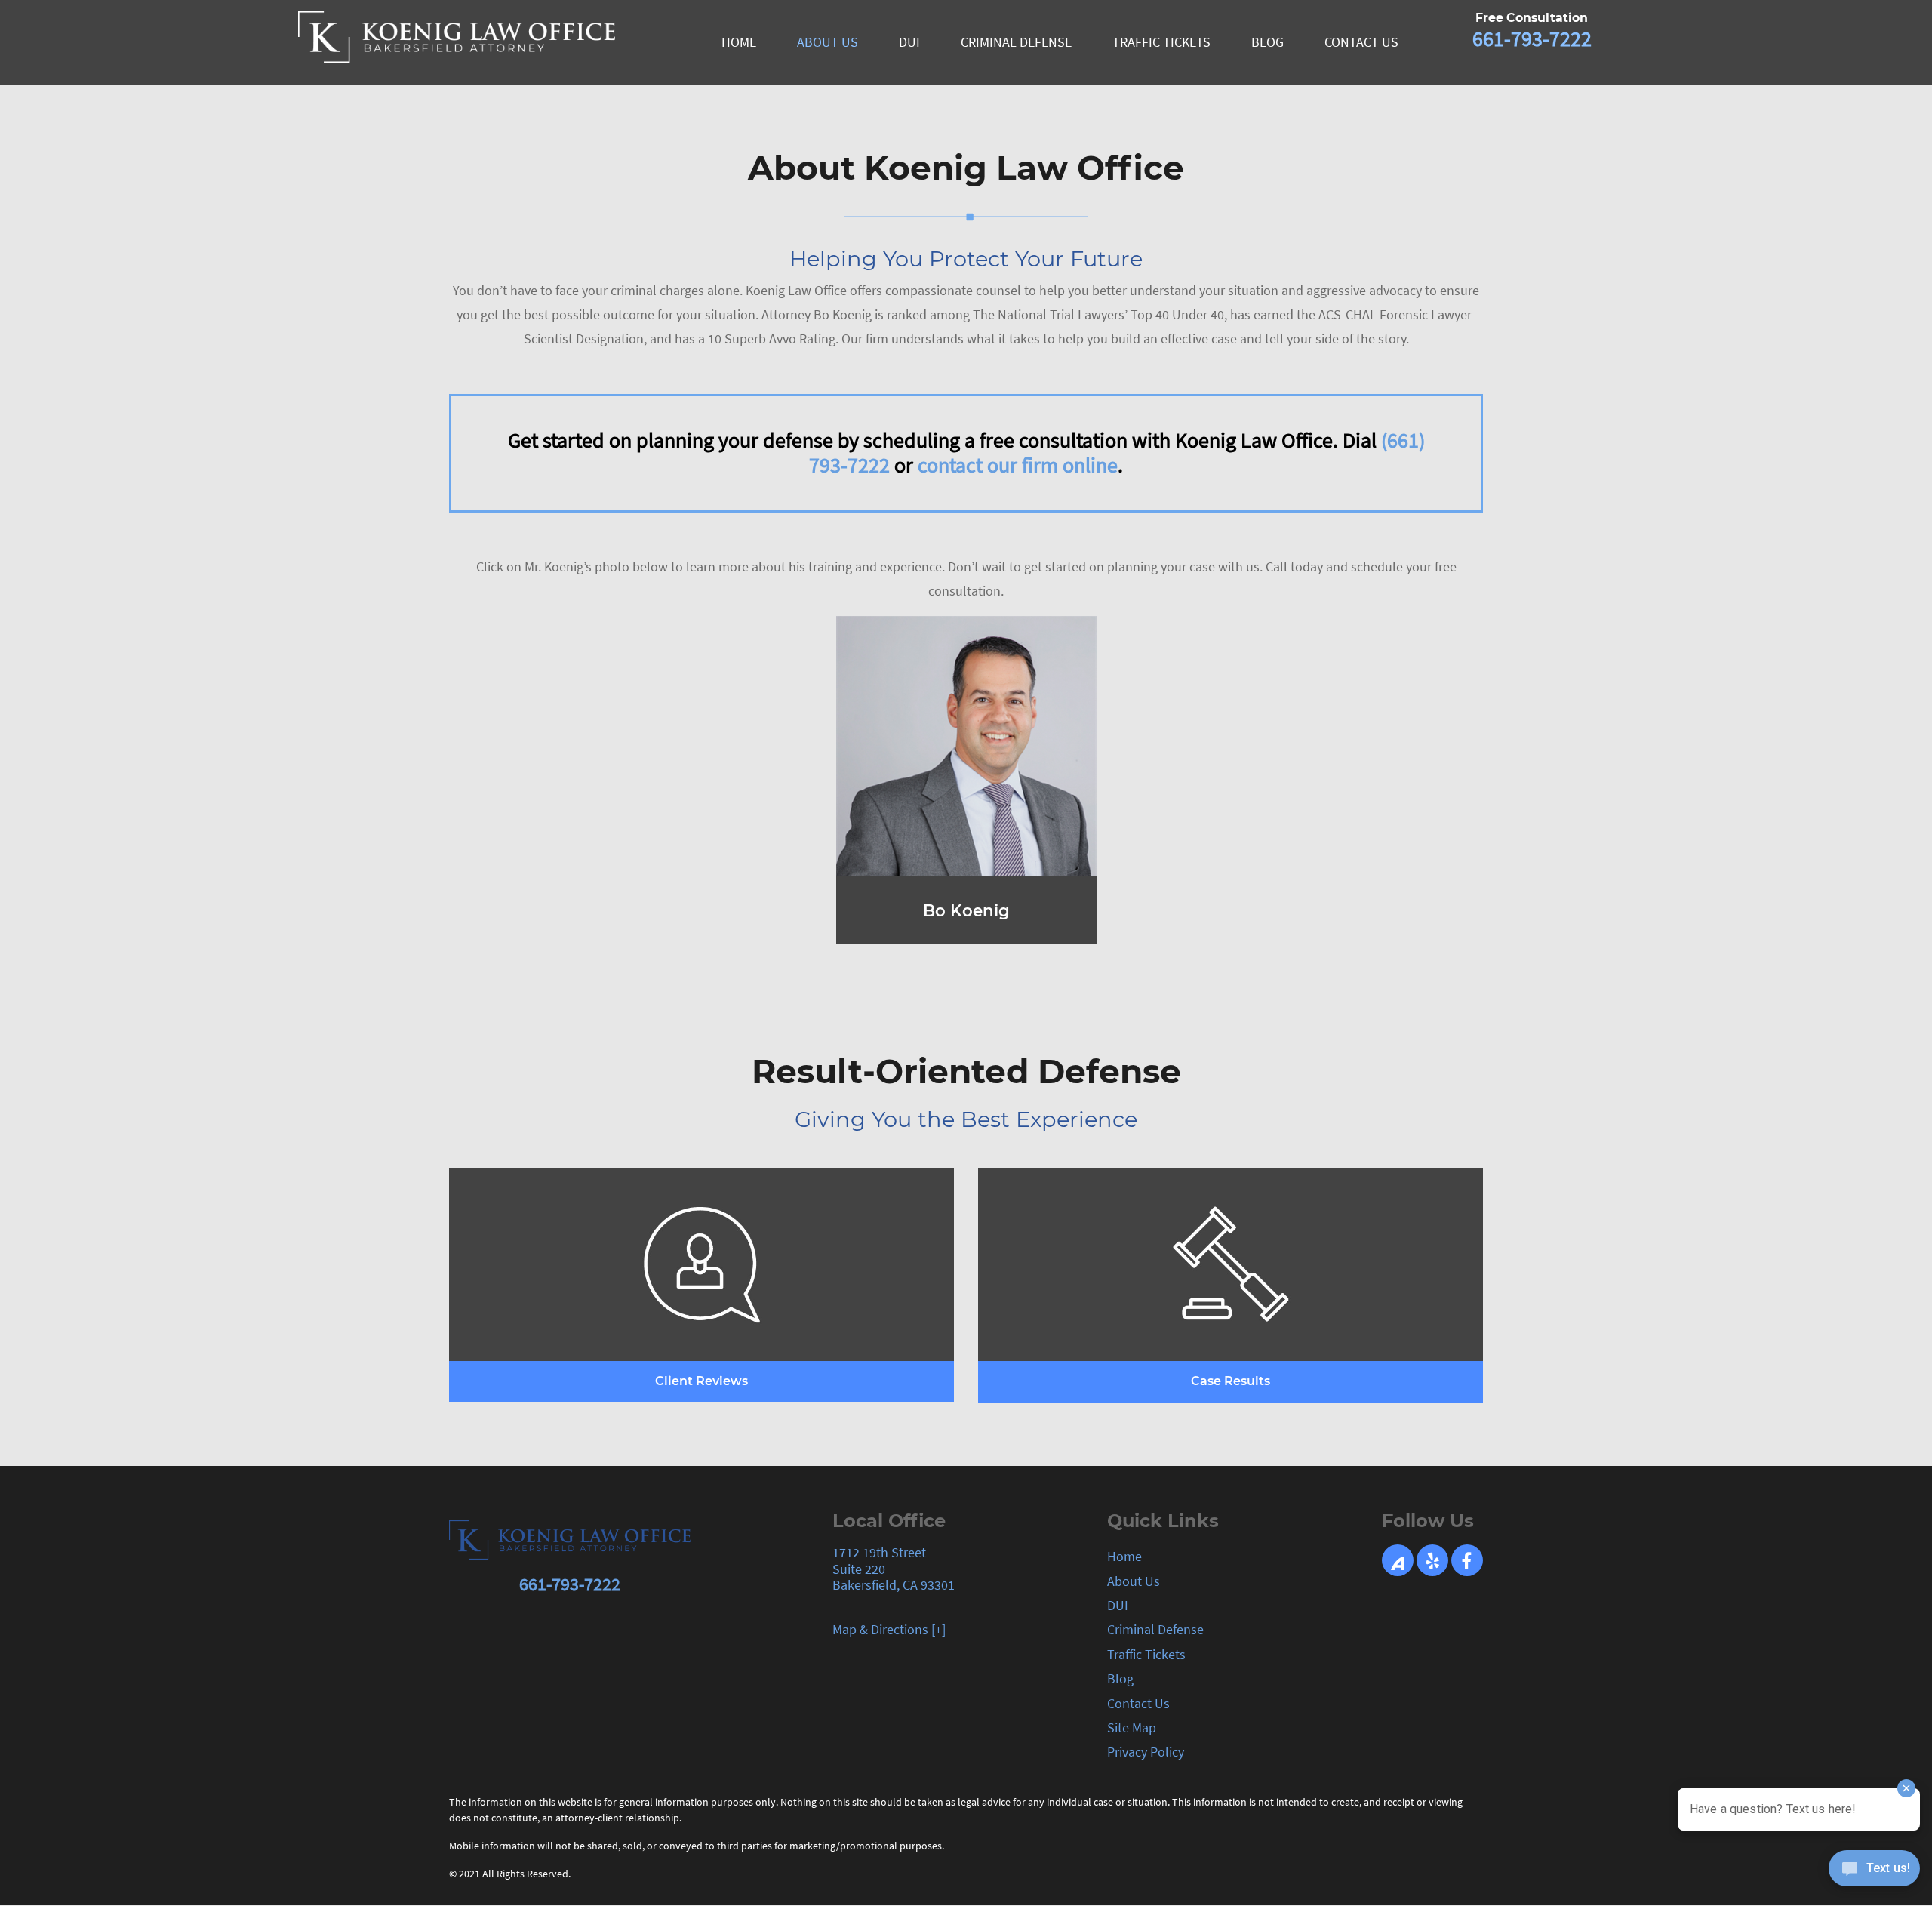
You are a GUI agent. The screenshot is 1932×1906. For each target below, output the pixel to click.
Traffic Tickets (1146, 1654)
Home (1124, 1556)
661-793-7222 (1532, 38)
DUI (1118, 1605)
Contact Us (1138, 1703)
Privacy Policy (1146, 1752)
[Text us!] (1874, 1874)
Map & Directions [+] (889, 1629)
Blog (1120, 1678)
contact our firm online (1018, 465)
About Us (1134, 1581)
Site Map (1132, 1727)
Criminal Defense (1155, 1629)
